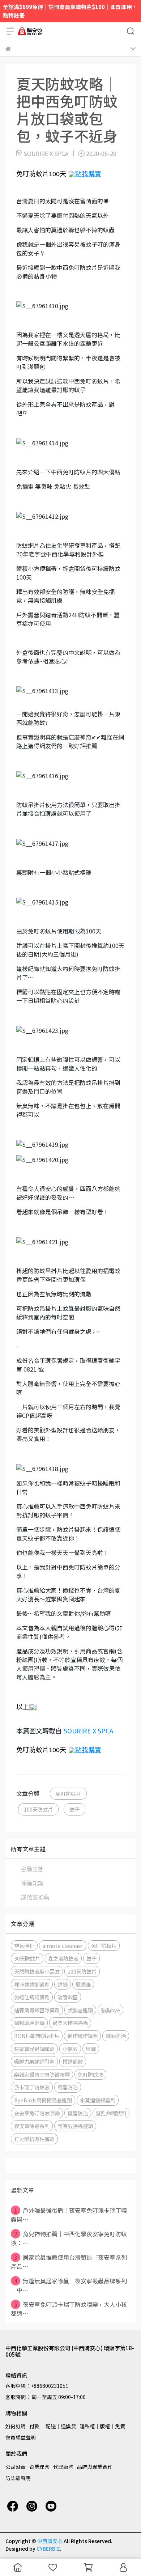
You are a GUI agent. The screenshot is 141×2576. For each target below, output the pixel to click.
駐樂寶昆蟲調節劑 (34, 2049)
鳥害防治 (68, 2087)
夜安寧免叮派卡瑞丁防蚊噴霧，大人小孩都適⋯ (69, 2309)
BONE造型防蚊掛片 (37, 2036)
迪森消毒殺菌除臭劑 (37, 2010)
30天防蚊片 (27, 1958)
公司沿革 (16, 2467)
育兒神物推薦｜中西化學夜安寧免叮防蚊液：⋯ (69, 2238)
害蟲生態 (32, 1869)
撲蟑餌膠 (73, 2061)
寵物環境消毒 (29, 2023)
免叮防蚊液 (90, 2074)
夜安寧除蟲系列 (32, 2126)
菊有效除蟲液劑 (75, 2126)
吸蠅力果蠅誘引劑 (34, 2061)
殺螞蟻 (83, 1984)
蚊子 (74, 1809)
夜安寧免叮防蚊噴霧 (37, 2113)
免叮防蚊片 (68, 1794)
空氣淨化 (24, 1946)
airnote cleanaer (63, 1946)
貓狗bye (110, 2010)
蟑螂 (63, 1984)
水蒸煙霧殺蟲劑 (98, 2100)
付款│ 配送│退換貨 (53, 2426)
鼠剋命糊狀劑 (111, 2113)
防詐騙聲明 (18, 2478)
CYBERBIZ (48, 2549)
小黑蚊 (70, 2049)
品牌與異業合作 (95, 2467)
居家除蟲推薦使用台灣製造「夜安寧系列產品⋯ (69, 2262)
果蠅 (91, 2049)
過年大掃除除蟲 (70, 2023)
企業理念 (39, 2467)
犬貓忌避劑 (80, 2010)
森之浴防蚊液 (63, 1958)
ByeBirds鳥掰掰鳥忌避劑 (43, 2100)
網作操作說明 (82, 2036)
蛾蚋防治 (116, 2036)
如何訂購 (16, 2426)
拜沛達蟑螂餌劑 (32, 1984)
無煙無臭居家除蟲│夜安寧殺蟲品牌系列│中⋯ (69, 2285)
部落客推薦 (35, 1897)
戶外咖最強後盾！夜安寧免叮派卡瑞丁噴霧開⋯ (69, 2215)
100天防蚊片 (38, 1809)
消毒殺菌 (68, 1997)
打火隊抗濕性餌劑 (34, 2139)
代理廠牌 (63, 2467)
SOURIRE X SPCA (88, 1730)
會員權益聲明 (21, 2437)
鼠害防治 (78, 2113)
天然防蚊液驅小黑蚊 (37, 1971)
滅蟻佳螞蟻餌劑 (32, 1997)
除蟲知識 (32, 1883)
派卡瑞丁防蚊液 (32, 2087)
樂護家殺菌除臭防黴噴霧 (42, 2074)
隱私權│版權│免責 (102, 2426)
